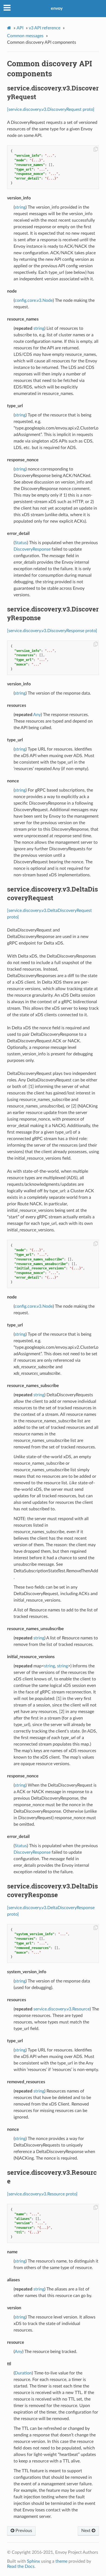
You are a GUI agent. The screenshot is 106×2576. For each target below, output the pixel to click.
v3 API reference (45, 28)
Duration (23, 2373)
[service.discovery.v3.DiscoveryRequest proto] (51, 109)
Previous (23, 2531)
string (20, 207)
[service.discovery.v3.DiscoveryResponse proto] (52, 631)
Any (37, 715)
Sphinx (33, 2561)
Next (86, 2531)
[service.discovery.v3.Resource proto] (42, 2194)
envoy (57, 8)
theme (61, 2561)
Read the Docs (21, 2566)
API (20, 28)
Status (21, 543)
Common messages (25, 36)
